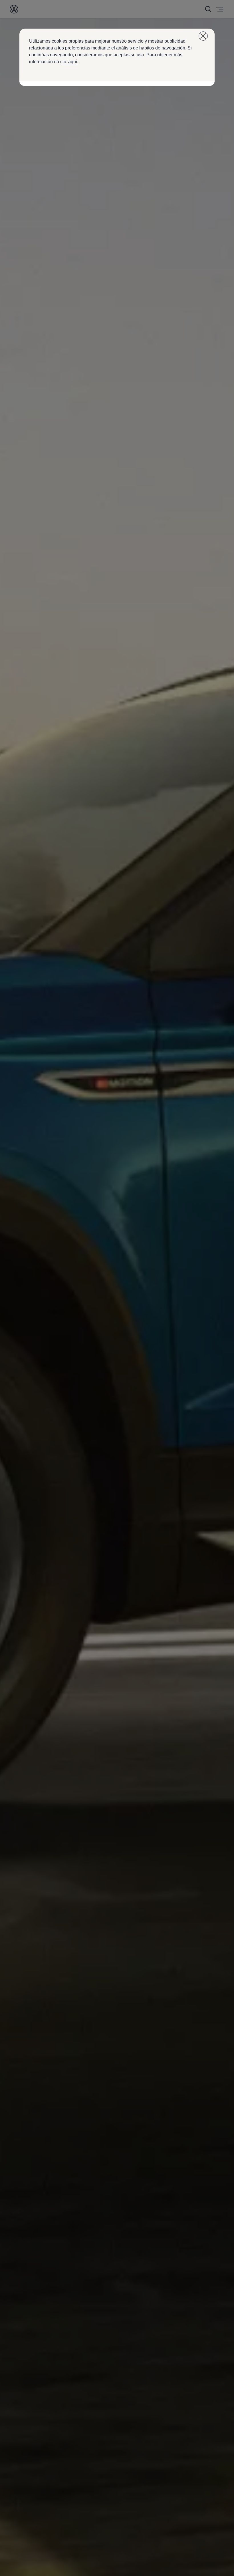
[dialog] (117, 1288)
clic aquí (69, 62)
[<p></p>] (203, 36)
